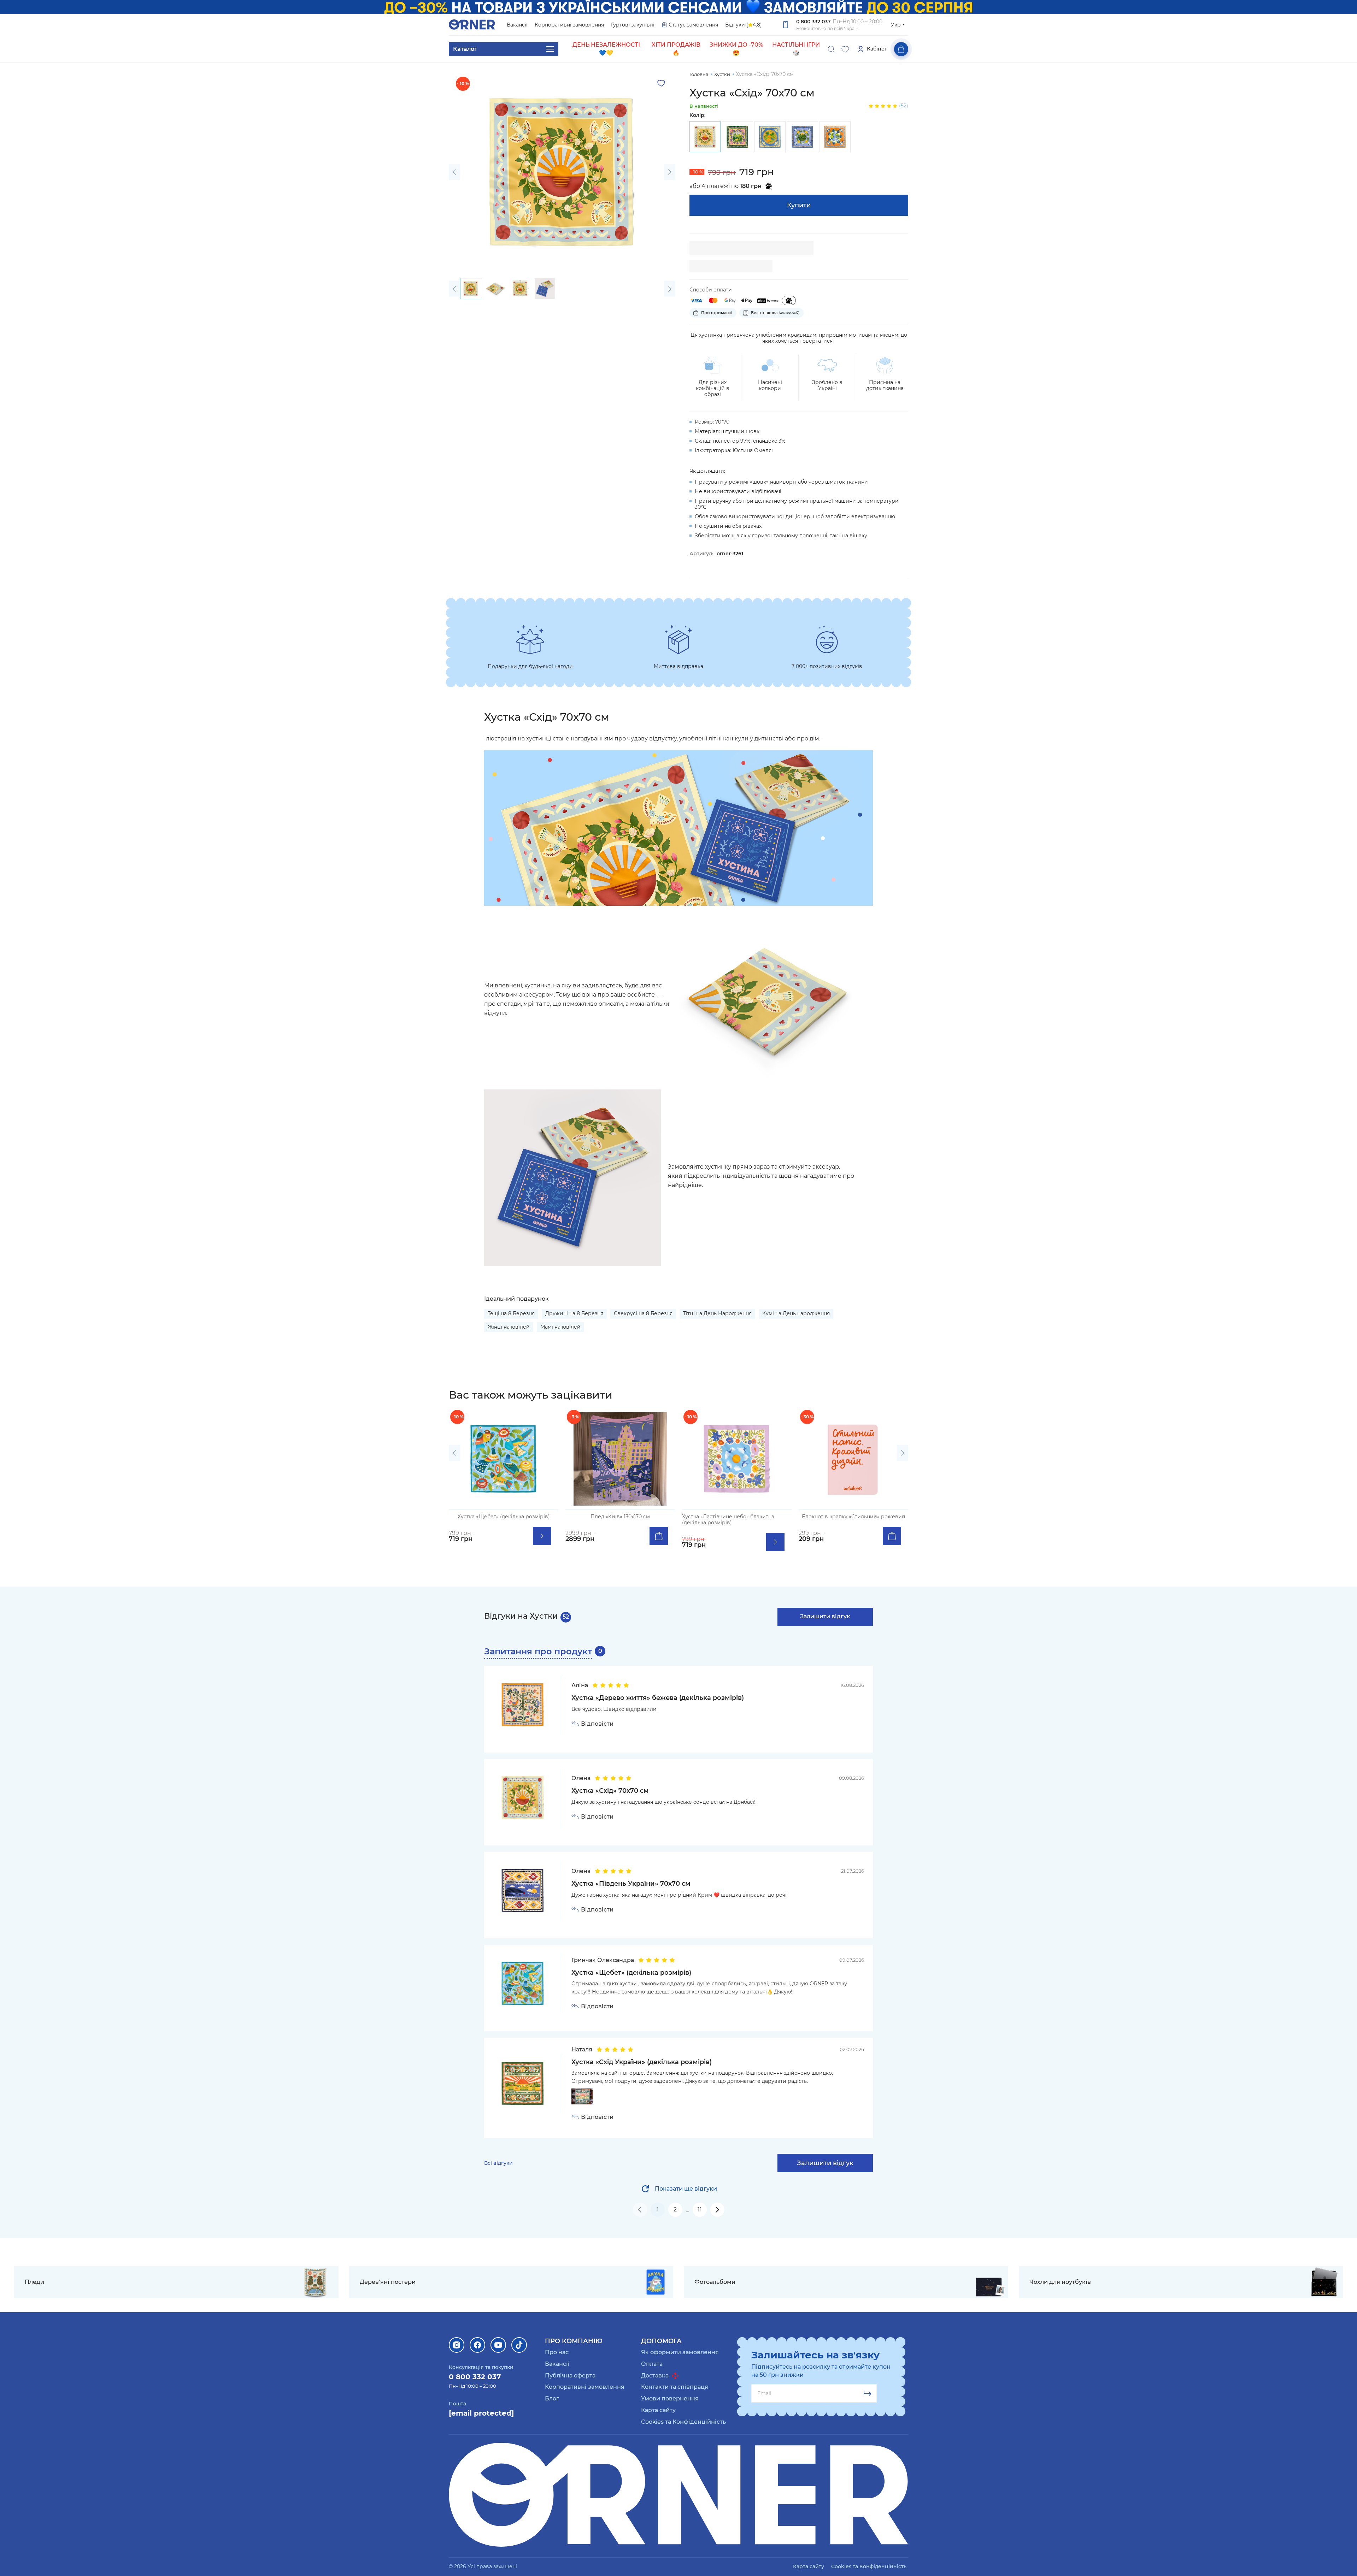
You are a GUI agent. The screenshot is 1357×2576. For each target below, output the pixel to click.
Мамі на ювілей (560, 1327)
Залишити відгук (825, 1616)
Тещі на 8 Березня (511, 1313)
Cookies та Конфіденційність (683, 2422)
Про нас (557, 2352)
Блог (552, 2398)
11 (700, 2209)
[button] (454, 172)
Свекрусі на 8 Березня (643, 1313)
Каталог (465, 49)
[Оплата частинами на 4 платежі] (789, 300)
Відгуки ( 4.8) (744, 25)
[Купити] (659, 1536)
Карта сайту (658, 2410)
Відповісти (597, 1724)
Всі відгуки (498, 2163)
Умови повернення (670, 2398)
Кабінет (877, 49)
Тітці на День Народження (717, 1313)
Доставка (656, 2376)
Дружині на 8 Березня (574, 1313)
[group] (705, 137)
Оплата (652, 2364)
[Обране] (845, 49)
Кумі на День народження (796, 1313)
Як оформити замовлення (680, 2352)
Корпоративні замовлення (569, 25)
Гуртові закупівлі (633, 25)
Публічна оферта (570, 2376)
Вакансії (517, 25)
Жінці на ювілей (509, 1327)
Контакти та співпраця (675, 2387)
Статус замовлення (693, 25)
